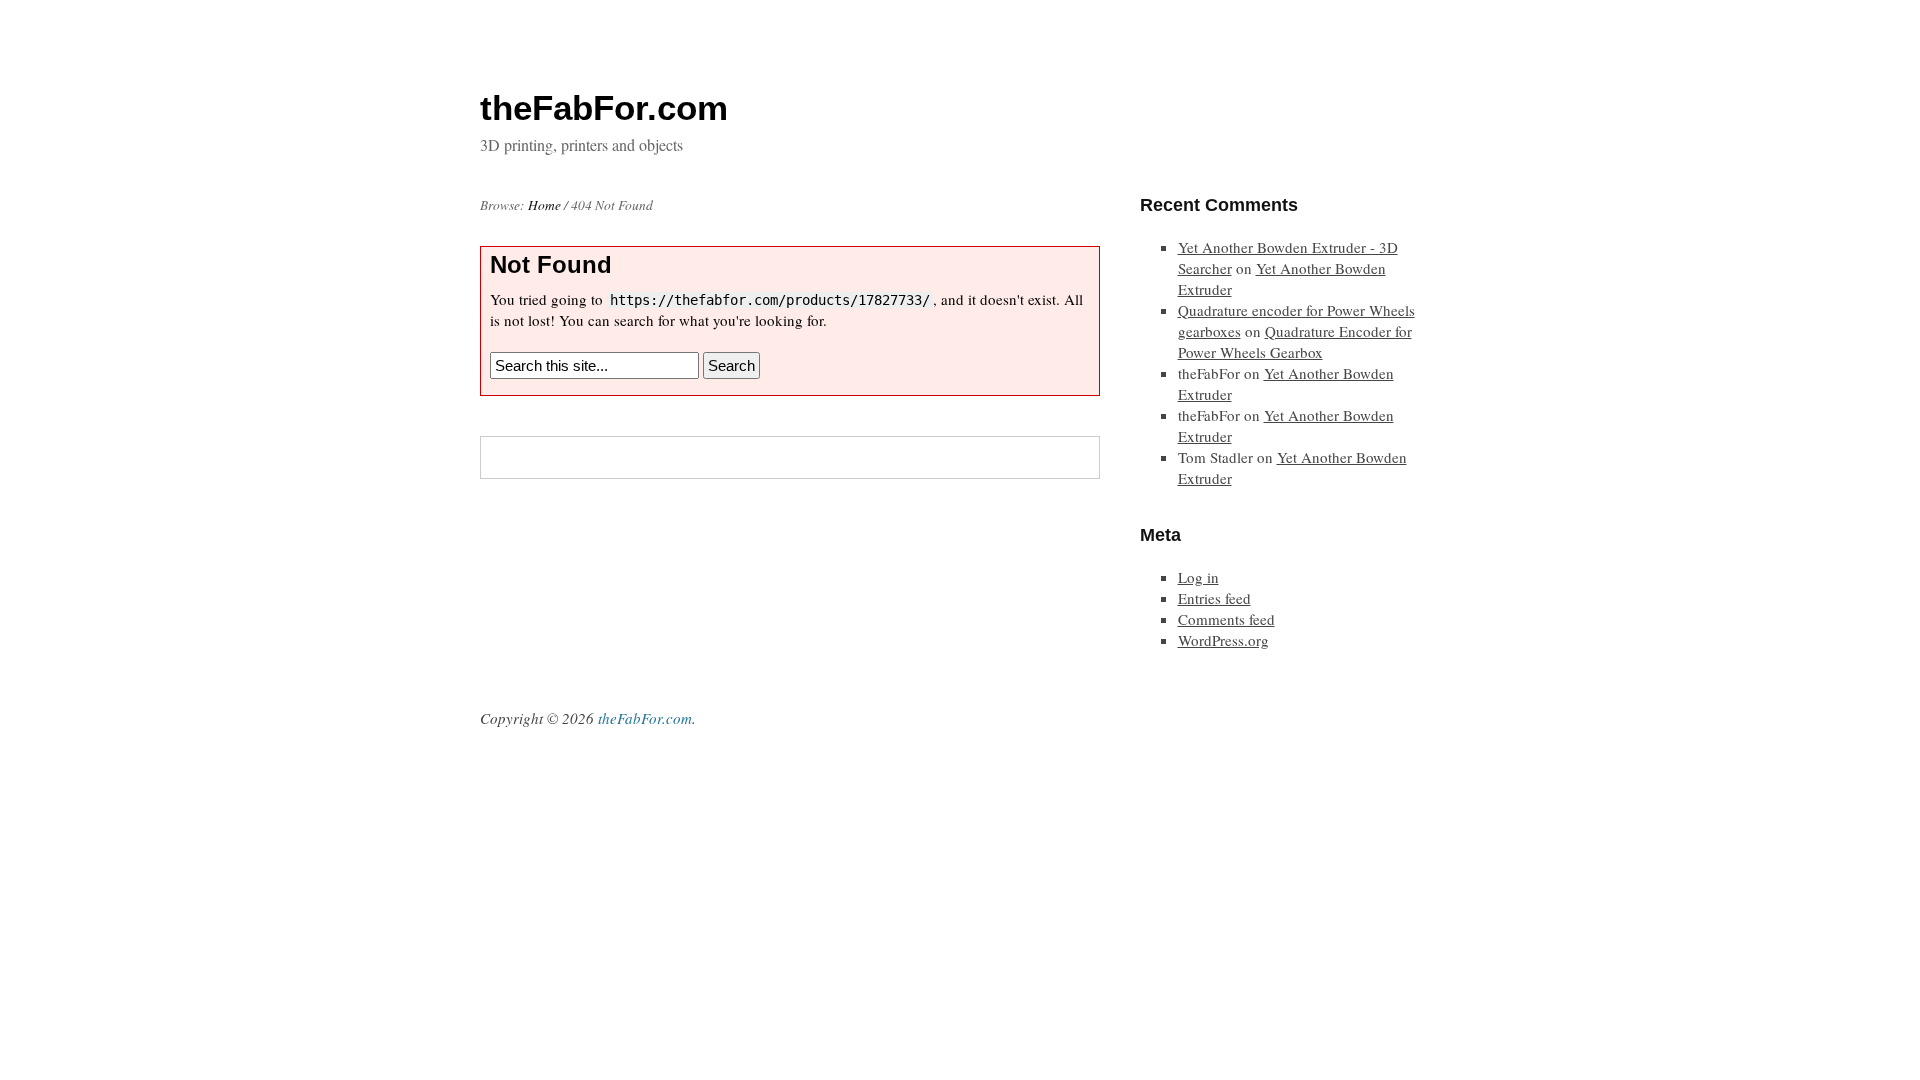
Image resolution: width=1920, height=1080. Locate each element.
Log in (1198, 577)
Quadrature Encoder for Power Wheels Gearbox (1295, 341)
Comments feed (1226, 619)
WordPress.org (1223, 640)
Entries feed (1214, 598)
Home (544, 205)
